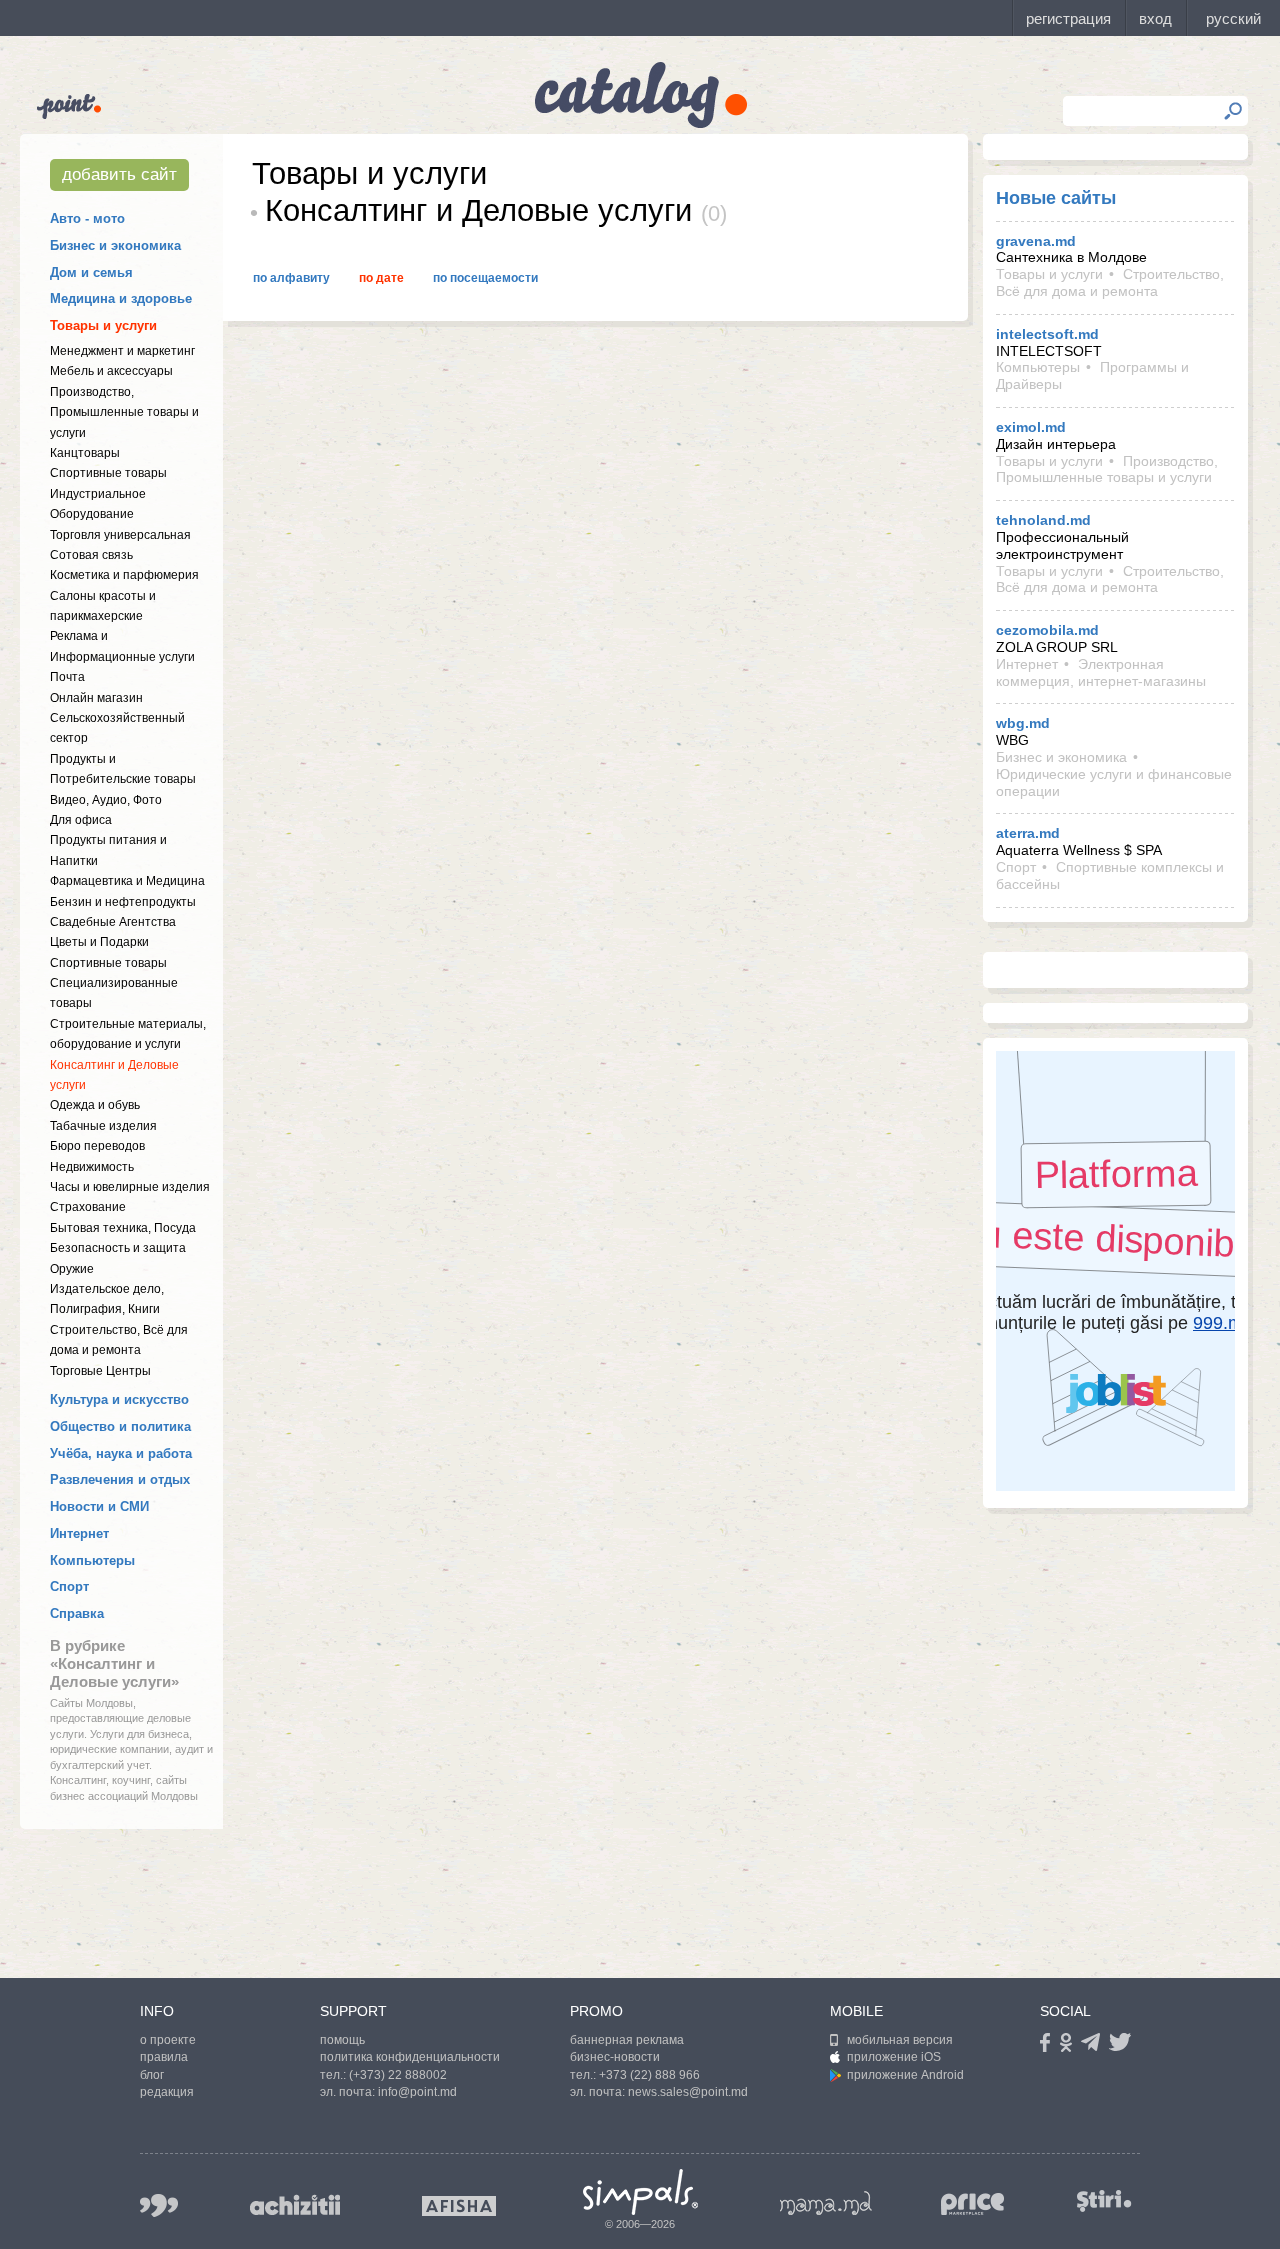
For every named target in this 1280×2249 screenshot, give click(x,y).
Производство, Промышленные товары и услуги (124, 412)
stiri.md (1104, 2201)
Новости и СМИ (99, 1506)
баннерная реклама (627, 2040)
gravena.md (1036, 241)
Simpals (640, 2192)
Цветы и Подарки (99, 942)
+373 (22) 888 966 (649, 2075)
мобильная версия (900, 2040)
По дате (381, 278)
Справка (77, 1613)
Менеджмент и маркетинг (122, 351)
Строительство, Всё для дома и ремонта (1110, 282)
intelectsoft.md (1047, 334)
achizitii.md (295, 2205)
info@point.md (417, 2092)
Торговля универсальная (120, 535)
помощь (342, 2040)
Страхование (88, 1207)
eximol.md (1031, 427)
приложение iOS (894, 2057)
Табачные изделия (103, 1126)
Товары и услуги (103, 325)
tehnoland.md (1043, 520)
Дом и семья (91, 272)
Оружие (72, 1269)
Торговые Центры (100, 1371)
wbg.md (1023, 723)
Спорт (69, 1586)
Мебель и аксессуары (111, 371)
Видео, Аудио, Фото (106, 800)
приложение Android (905, 2075)
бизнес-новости (615, 2057)
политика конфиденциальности (410, 2057)
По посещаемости (485, 278)
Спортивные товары (108, 473)
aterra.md (1028, 833)
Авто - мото (87, 218)
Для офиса (81, 820)
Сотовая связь (91, 555)
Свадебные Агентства (113, 922)
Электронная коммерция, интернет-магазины (1101, 672)
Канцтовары (85, 453)
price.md (973, 2204)
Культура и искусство (119, 1399)
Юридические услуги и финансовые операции (1114, 782)
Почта (67, 677)
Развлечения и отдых (120, 1479)
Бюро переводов (97, 1146)
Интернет (79, 1533)
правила (164, 2057)
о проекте (168, 2040)
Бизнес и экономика (115, 245)
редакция (167, 2092)
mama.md (826, 2203)
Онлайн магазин (96, 698)
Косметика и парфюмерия (124, 575)
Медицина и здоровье (121, 298)
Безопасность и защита (118, 1248)
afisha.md (459, 2206)
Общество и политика (120, 1426)
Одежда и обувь (95, 1105)
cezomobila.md (1047, 630)
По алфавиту (291, 278)
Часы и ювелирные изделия (130, 1187)
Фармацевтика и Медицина (127, 881)
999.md (159, 2205)
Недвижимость (92, 1167)
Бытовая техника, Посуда (123, 1228)
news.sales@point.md (688, 2092)
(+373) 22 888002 (398, 2075)
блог (152, 2075)
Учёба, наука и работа (121, 1453)
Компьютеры (92, 1560)
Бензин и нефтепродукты (123, 902)
